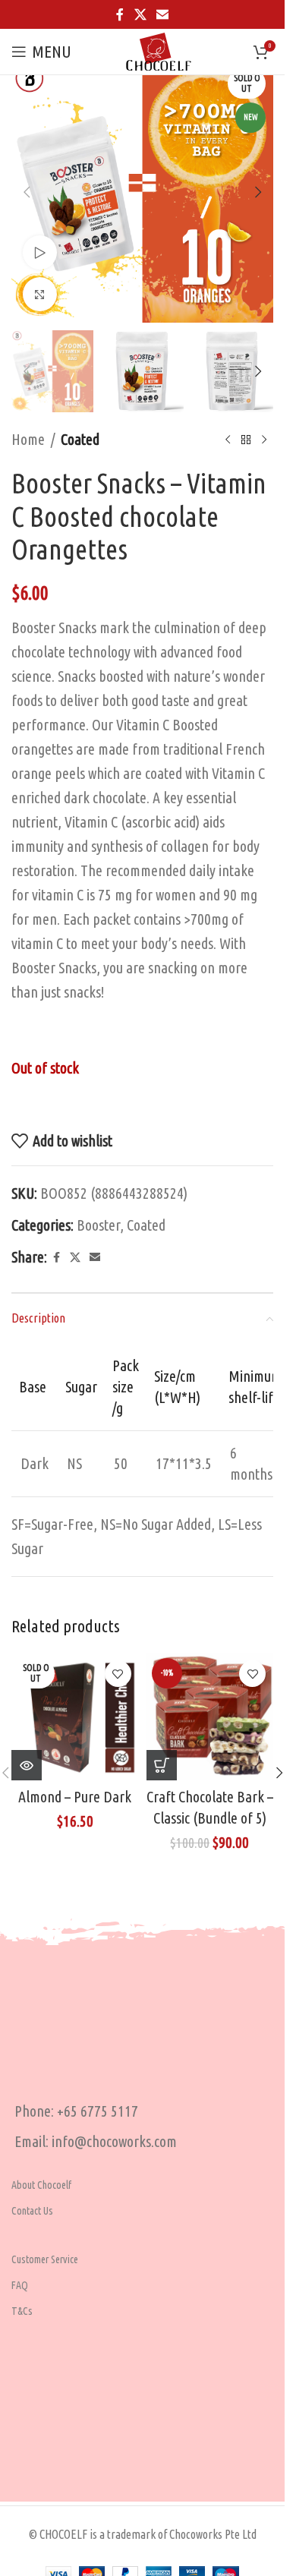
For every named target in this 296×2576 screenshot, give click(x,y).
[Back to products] (246, 440)
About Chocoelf (41, 2185)
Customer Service (45, 2259)
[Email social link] (163, 14)
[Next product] (264, 440)
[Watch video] (40, 252)
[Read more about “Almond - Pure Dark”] (27, 1765)
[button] (27, 192)
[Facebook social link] (120, 14)
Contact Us (32, 2211)
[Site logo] (159, 50)
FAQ (20, 2285)
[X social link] (140, 14)
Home (28, 439)
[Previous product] (228, 440)
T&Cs (22, 2311)
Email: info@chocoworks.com (96, 2141)
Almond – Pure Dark (75, 1797)
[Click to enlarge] (40, 294)
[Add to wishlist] (118, 1674)
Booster (98, 1225)
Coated (80, 439)
